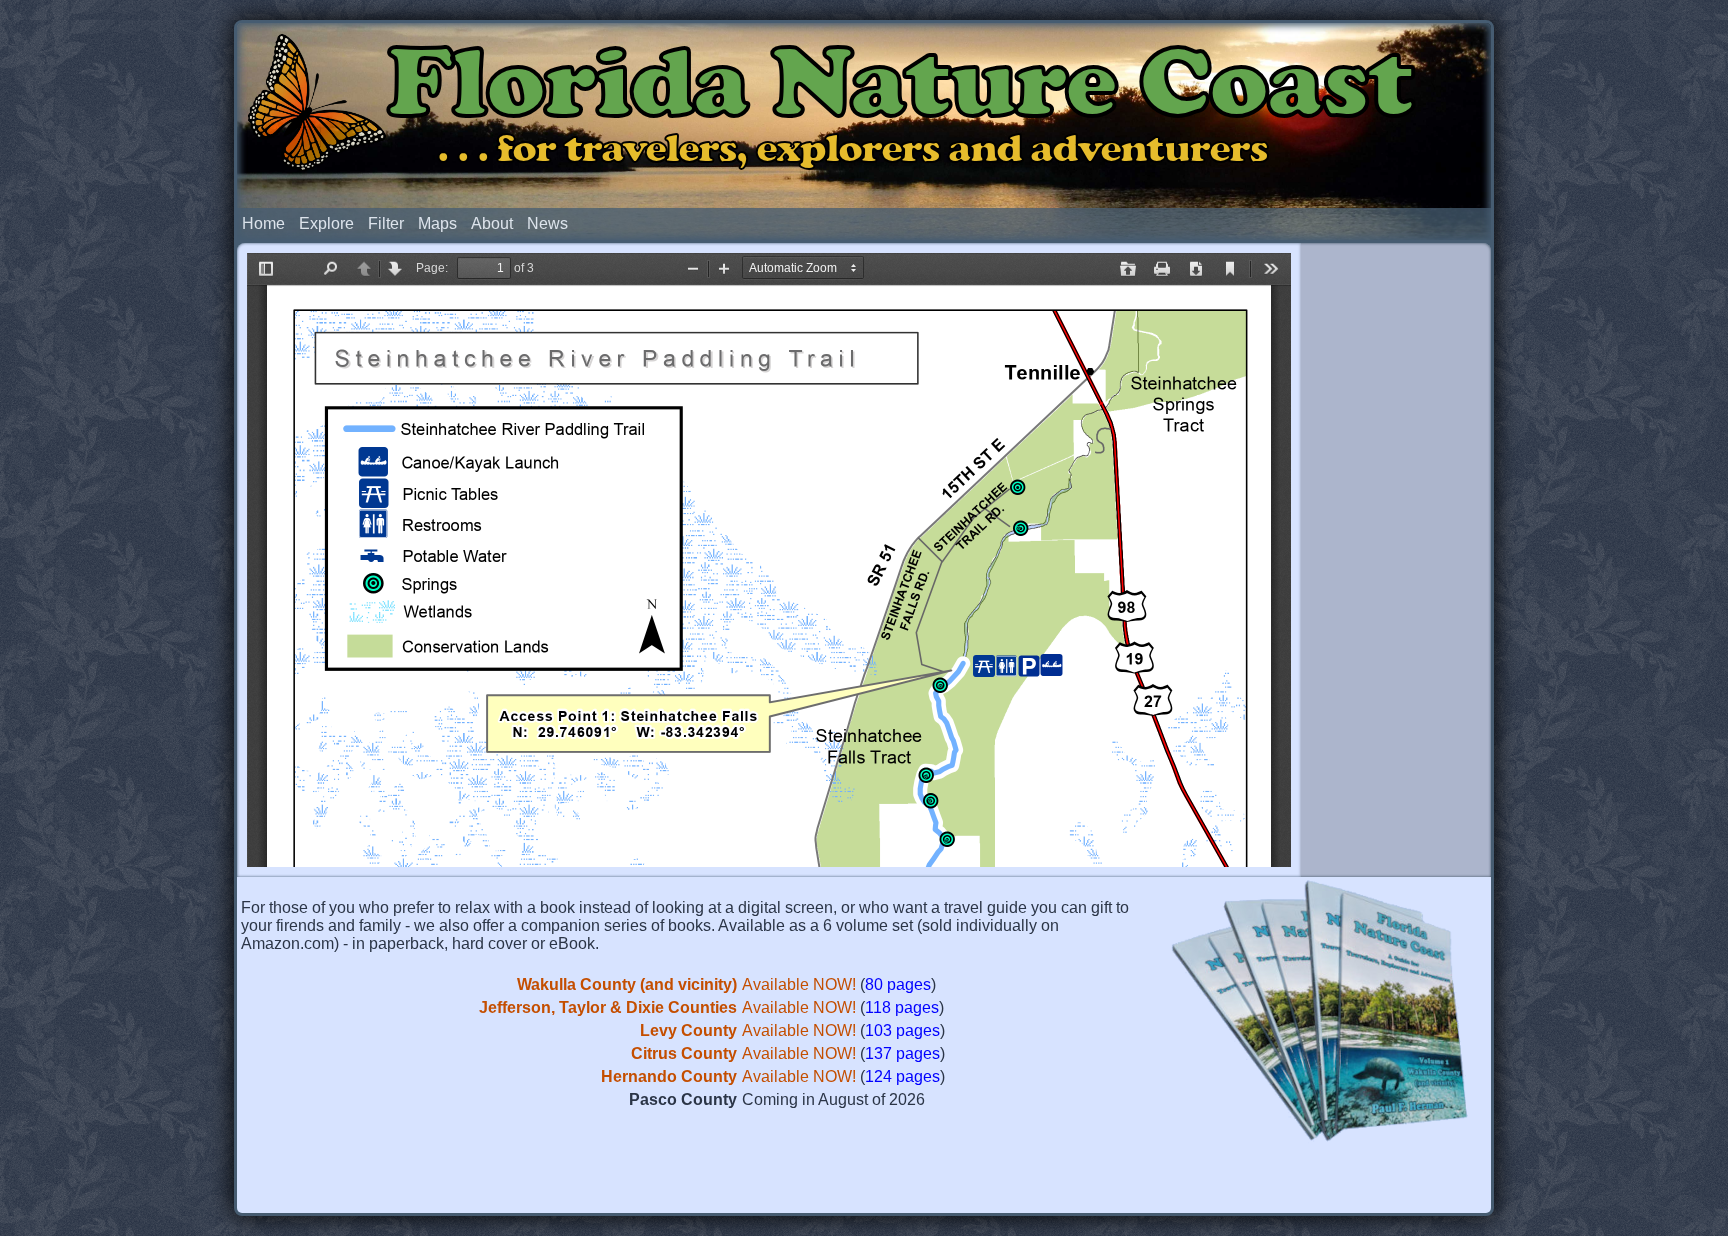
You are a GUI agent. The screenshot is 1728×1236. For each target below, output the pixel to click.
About (492, 223)
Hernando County (669, 1076)
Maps (437, 223)
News (547, 223)
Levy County (688, 1030)
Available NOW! (799, 984)
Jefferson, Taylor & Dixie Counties (608, 1007)
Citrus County (684, 1053)
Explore (326, 223)
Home (263, 223)
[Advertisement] (1396, 558)
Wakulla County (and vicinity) (627, 984)
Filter (386, 223)
